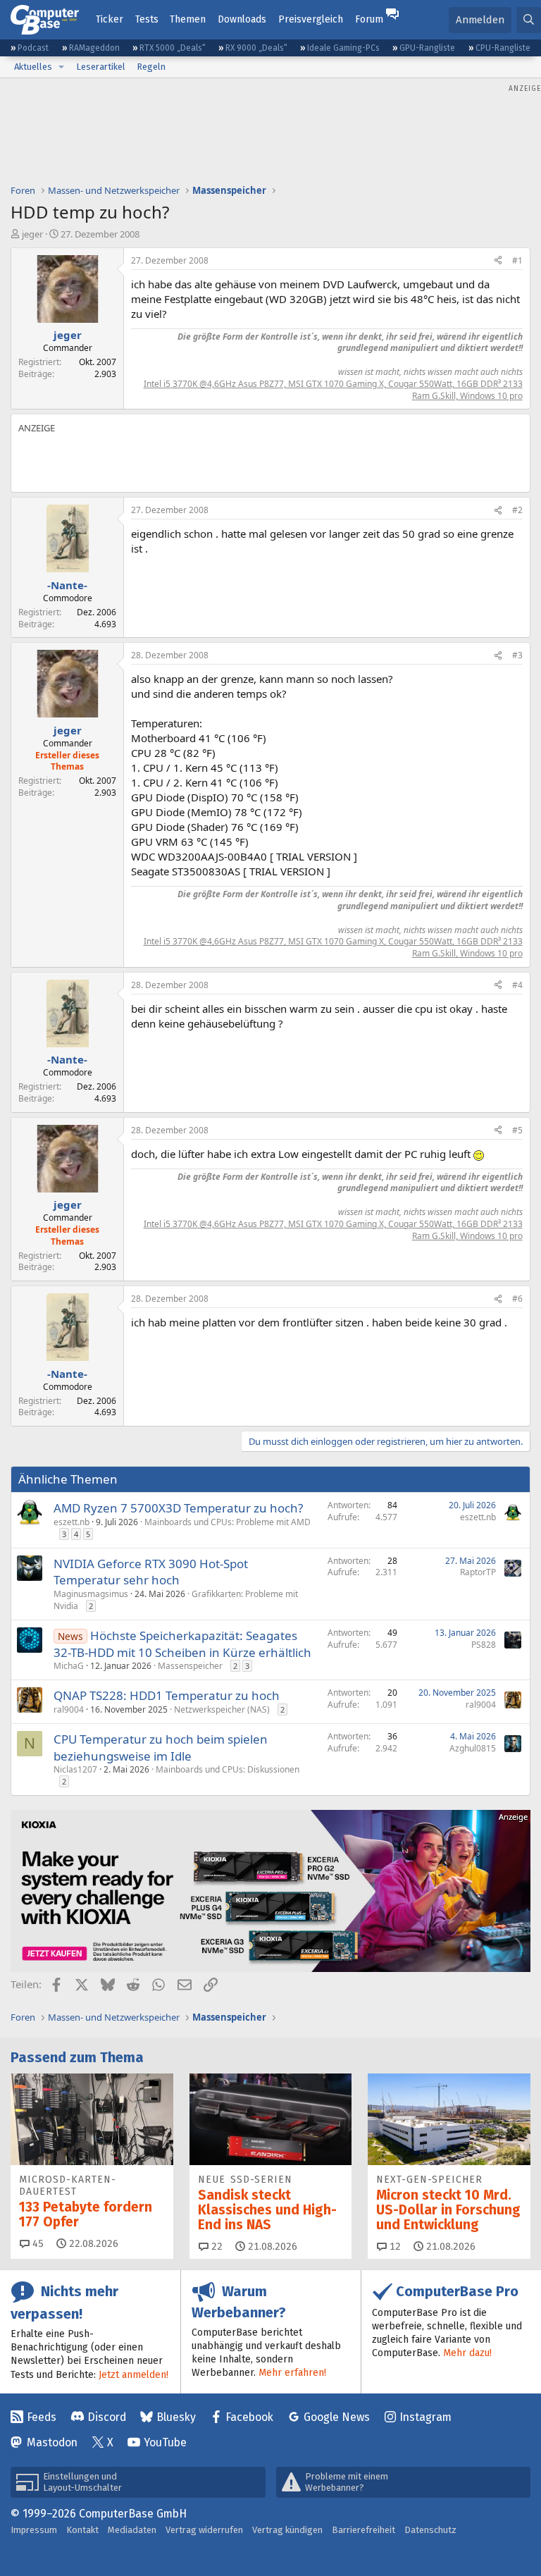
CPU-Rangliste (503, 48)
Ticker (110, 19)
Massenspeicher (190, 1666)
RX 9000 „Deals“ (256, 48)
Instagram (425, 2417)
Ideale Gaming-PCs (343, 48)
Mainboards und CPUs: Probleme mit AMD (228, 1522)
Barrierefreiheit (363, 2530)
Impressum (34, 2530)
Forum (369, 19)
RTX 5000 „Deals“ (173, 48)
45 (37, 2244)
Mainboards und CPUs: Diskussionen (228, 1769)
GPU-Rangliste (427, 48)
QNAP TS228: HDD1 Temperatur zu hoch (167, 1695)
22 (216, 2247)
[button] (61, 67)
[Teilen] (498, 261)
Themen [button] (188, 19)
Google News (337, 2417)
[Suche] (529, 20)
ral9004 (69, 1709)
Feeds (42, 2417)
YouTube (165, 2442)
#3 (517, 655)
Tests (147, 19)
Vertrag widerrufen (204, 2530)
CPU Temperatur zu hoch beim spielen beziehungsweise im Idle (161, 1748)
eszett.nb (71, 1522)
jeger (32, 234)
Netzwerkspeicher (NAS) (222, 1709)
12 (394, 2247)
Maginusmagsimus (91, 1594)
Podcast (33, 48)
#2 (517, 510)
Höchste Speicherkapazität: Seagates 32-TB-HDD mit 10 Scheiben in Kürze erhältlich (182, 1644)
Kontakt (82, 2530)
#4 (517, 985)
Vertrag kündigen (287, 2530)
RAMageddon (94, 48)
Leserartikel (101, 67)
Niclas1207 (75, 1769)
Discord (107, 2417)
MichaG (69, 1666)
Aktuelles (33, 67)
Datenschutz (430, 2530)
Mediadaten (132, 2530)
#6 (517, 1299)
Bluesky (176, 2417)
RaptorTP (478, 1572)
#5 (517, 1130)
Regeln (151, 67)
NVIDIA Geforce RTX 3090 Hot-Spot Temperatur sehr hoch (151, 1572)
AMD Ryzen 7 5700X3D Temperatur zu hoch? (178, 1508)
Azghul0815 (473, 1748)
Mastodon (52, 2442)
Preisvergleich (311, 19)
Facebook (249, 2417)
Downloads (242, 19)
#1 (517, 260)
